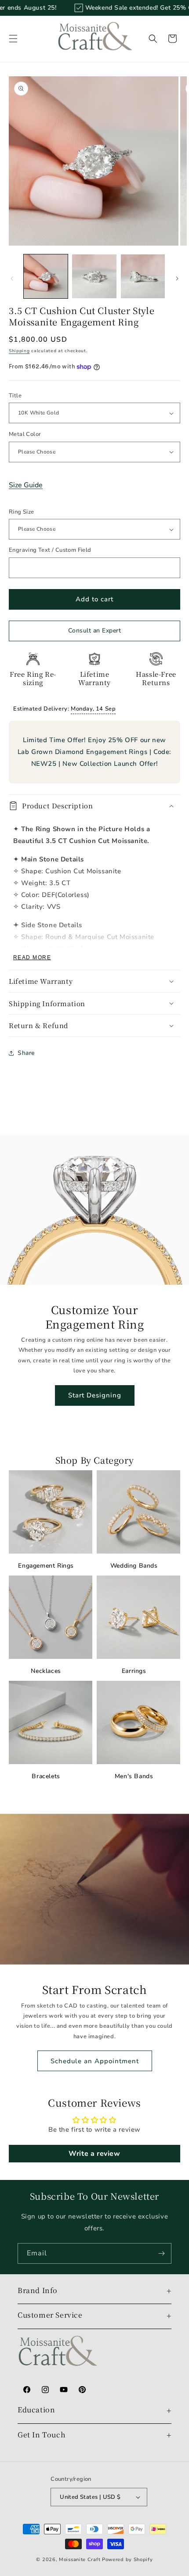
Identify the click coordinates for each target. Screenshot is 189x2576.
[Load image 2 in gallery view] (94, 276)
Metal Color (25, 434)
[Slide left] (12, 279)
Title (15, 396)
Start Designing (95, 1395)
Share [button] (26, 1053)
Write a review (94, 2154)
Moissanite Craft (80, 2560)
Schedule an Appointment (95, 2061)
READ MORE (32, 958)
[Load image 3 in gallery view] (143, 276)
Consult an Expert (95, 631)
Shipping (19, 351)
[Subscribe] (161, 2253)
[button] (13, 39)
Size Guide (26, 485)
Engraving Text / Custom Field (50, 550)
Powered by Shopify (127, 2560)
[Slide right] (177, 279)
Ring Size (22, 512)
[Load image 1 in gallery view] (46, 276)
